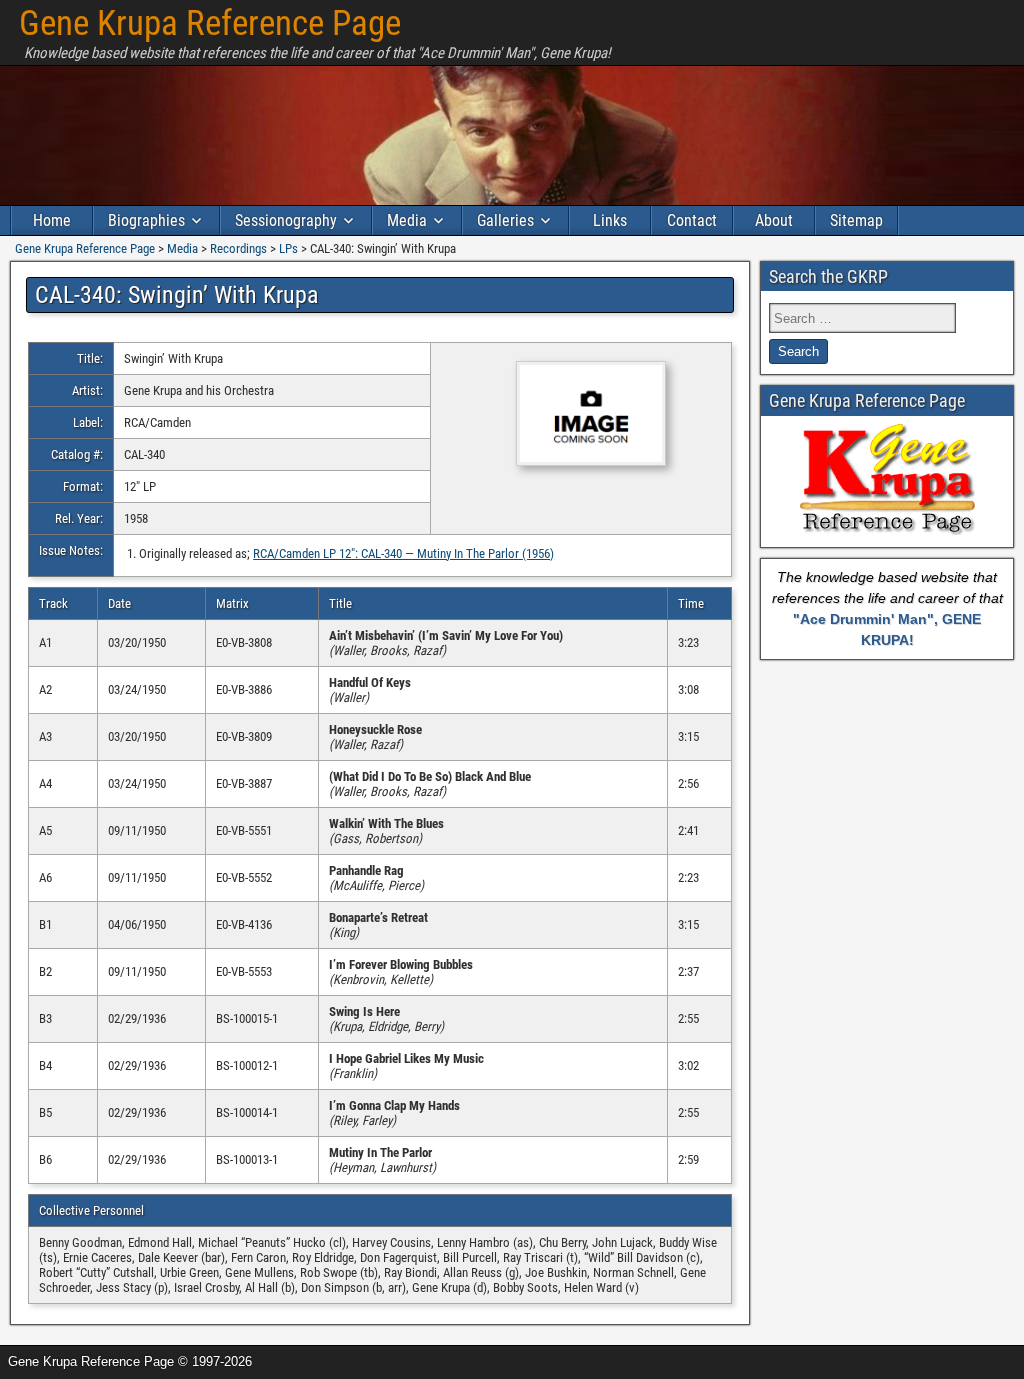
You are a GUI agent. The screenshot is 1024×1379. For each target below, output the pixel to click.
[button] (581, 415)
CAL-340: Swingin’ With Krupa (177, 295)
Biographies (146, 220)
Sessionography (286, 220)
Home (52, 220)
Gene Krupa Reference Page (210, 23)
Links (610, 220)
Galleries (505, 220)
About (774, 220)
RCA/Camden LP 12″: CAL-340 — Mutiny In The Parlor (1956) (403, 553)
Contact (692, 220)
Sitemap (856, 220)
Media (407, 220)
